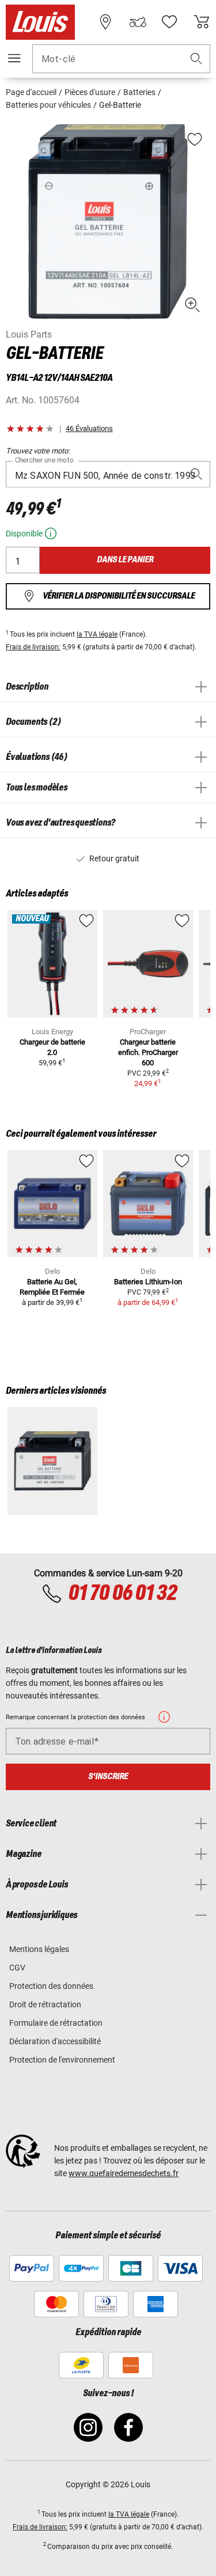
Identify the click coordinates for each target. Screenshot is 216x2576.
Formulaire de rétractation (56, 2023)
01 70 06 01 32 (122, 1594)
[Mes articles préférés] (169, 22)
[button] (196, 59)
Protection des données (51, 1986)
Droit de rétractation (45, 2004)
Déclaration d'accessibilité (55, 2041)
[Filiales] (105, 22)
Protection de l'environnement (62, 2060)
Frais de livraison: (33, 647)
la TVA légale (97, 634)
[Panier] (202, 22)
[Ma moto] (138, 22)
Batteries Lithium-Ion (148, 1282)
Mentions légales (39, 1949)
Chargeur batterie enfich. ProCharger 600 (148, 1052)
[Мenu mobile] (14, 58)
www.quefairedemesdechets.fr (124, 2173)
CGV (17, 1968)
